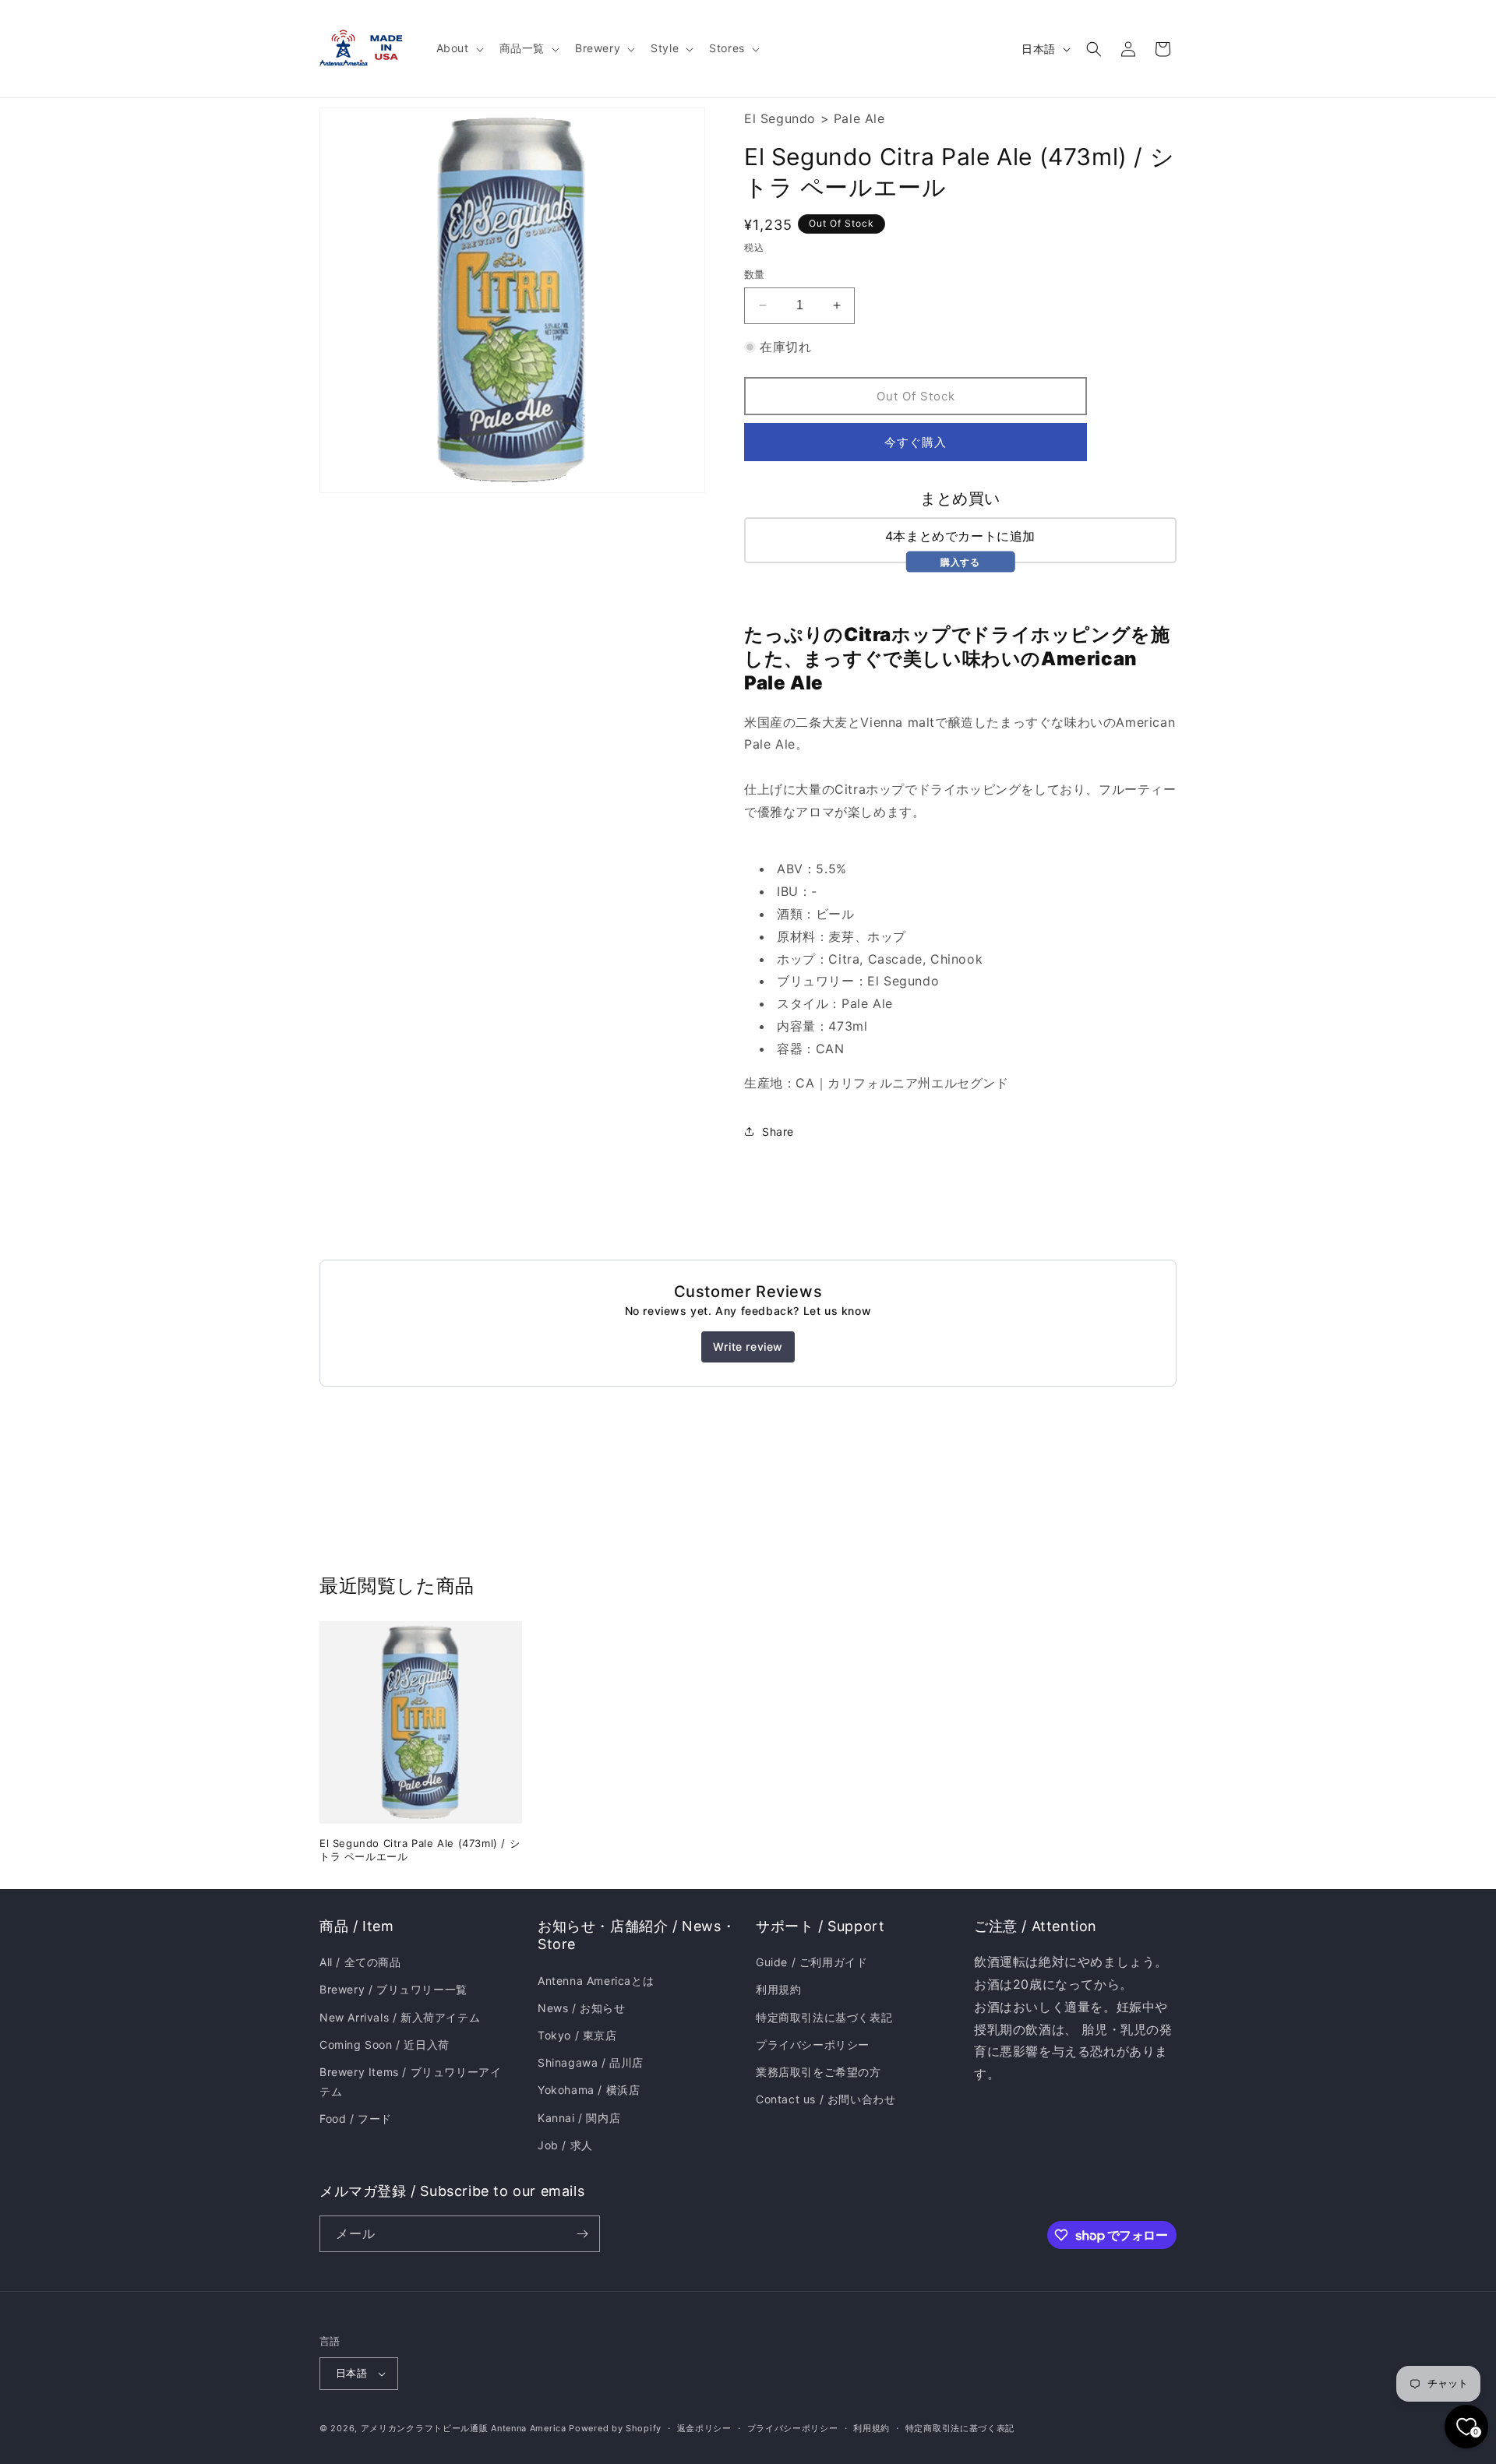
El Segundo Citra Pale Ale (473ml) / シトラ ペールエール (420, 1850)
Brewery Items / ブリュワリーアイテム (410, 2082)
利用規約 (778, 1989)
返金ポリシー (704, 2428)
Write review (748, 1347)
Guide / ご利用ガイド (812, 1962)
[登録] (582, 2234)
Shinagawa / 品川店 (591, 2062)
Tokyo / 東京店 (577, 2035)
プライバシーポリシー (813, 2045)
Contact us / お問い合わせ (826, 2099)
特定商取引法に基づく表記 (824, 2017)
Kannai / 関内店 (579, 2118)
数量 (755, 274)
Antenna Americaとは (596, 1981)
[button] (459, 48)
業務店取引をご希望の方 (819, 2072)
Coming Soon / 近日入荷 (385, 2045)
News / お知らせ (582, 2008)
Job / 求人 (565, 2145)
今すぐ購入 (916, 442)
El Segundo (780, 118)
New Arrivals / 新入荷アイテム (400, 2017)
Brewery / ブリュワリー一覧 (393, 1989)
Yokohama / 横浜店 (589, 2090)
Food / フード (356, 2119)
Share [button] (778, 1132)
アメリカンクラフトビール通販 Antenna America (464, 2428)
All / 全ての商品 (360, 1962)
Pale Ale (859, 118)
